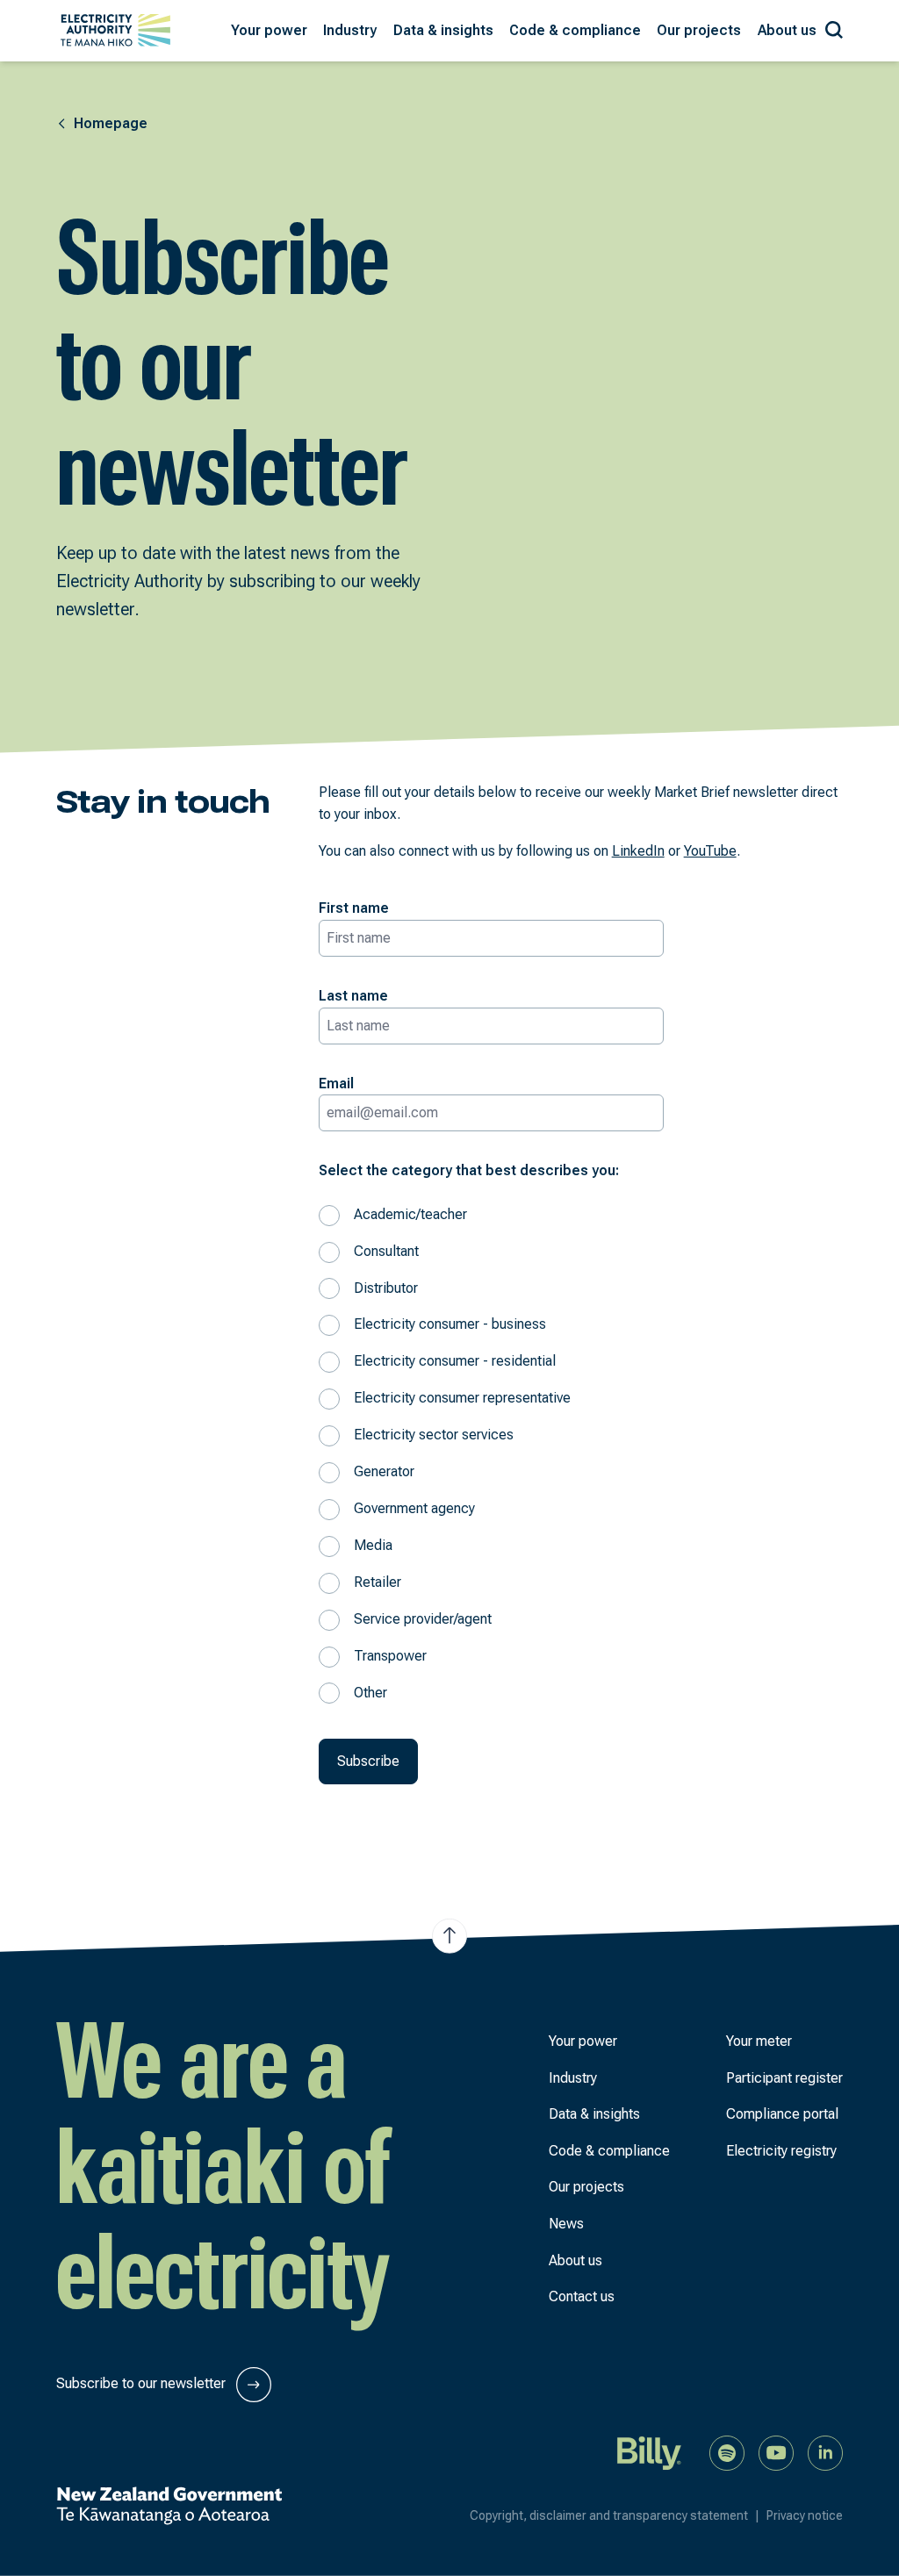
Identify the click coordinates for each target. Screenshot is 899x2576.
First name (354, 908)
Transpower (390, 1656)
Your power (583, 2041)
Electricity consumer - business (450, 1324)
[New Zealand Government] (169, 2506)
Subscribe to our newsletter (143, 2383)
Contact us (582, 2296)
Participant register (784, 2078)
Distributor (386, 1288)
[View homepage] (115, 30)
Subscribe (368, 1761)
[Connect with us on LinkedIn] (825, 2452)
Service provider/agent (423, 1619)
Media (373, 1545)
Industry (573, 2078)
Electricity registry (781, 2151)
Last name (353, 996)
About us (575, 2260)
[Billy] (650, 2452)
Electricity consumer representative (462, 1398)
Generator (384, 1471)
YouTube (710, 851)
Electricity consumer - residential (455, 1361)
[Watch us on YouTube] (776, 2452)
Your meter (759, 2041)
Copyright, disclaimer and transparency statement (615, 2515)
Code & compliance (609, 2151)
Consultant (386, 1251)
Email (336, 1083)
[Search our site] (834, 27)
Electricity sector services (434, 1435)
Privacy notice (805, 2515)
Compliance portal (782, 2114)
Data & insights (594, 2114)
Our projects (586, 2187)
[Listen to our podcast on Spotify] (727, 2452)
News (566, 2224)
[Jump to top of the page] (449, 1936)
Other (370, 1693)
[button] (269, 31)
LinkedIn (638, 851)
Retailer (378, 1582)
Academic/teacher (410, 1214)
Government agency (414, 1508)
